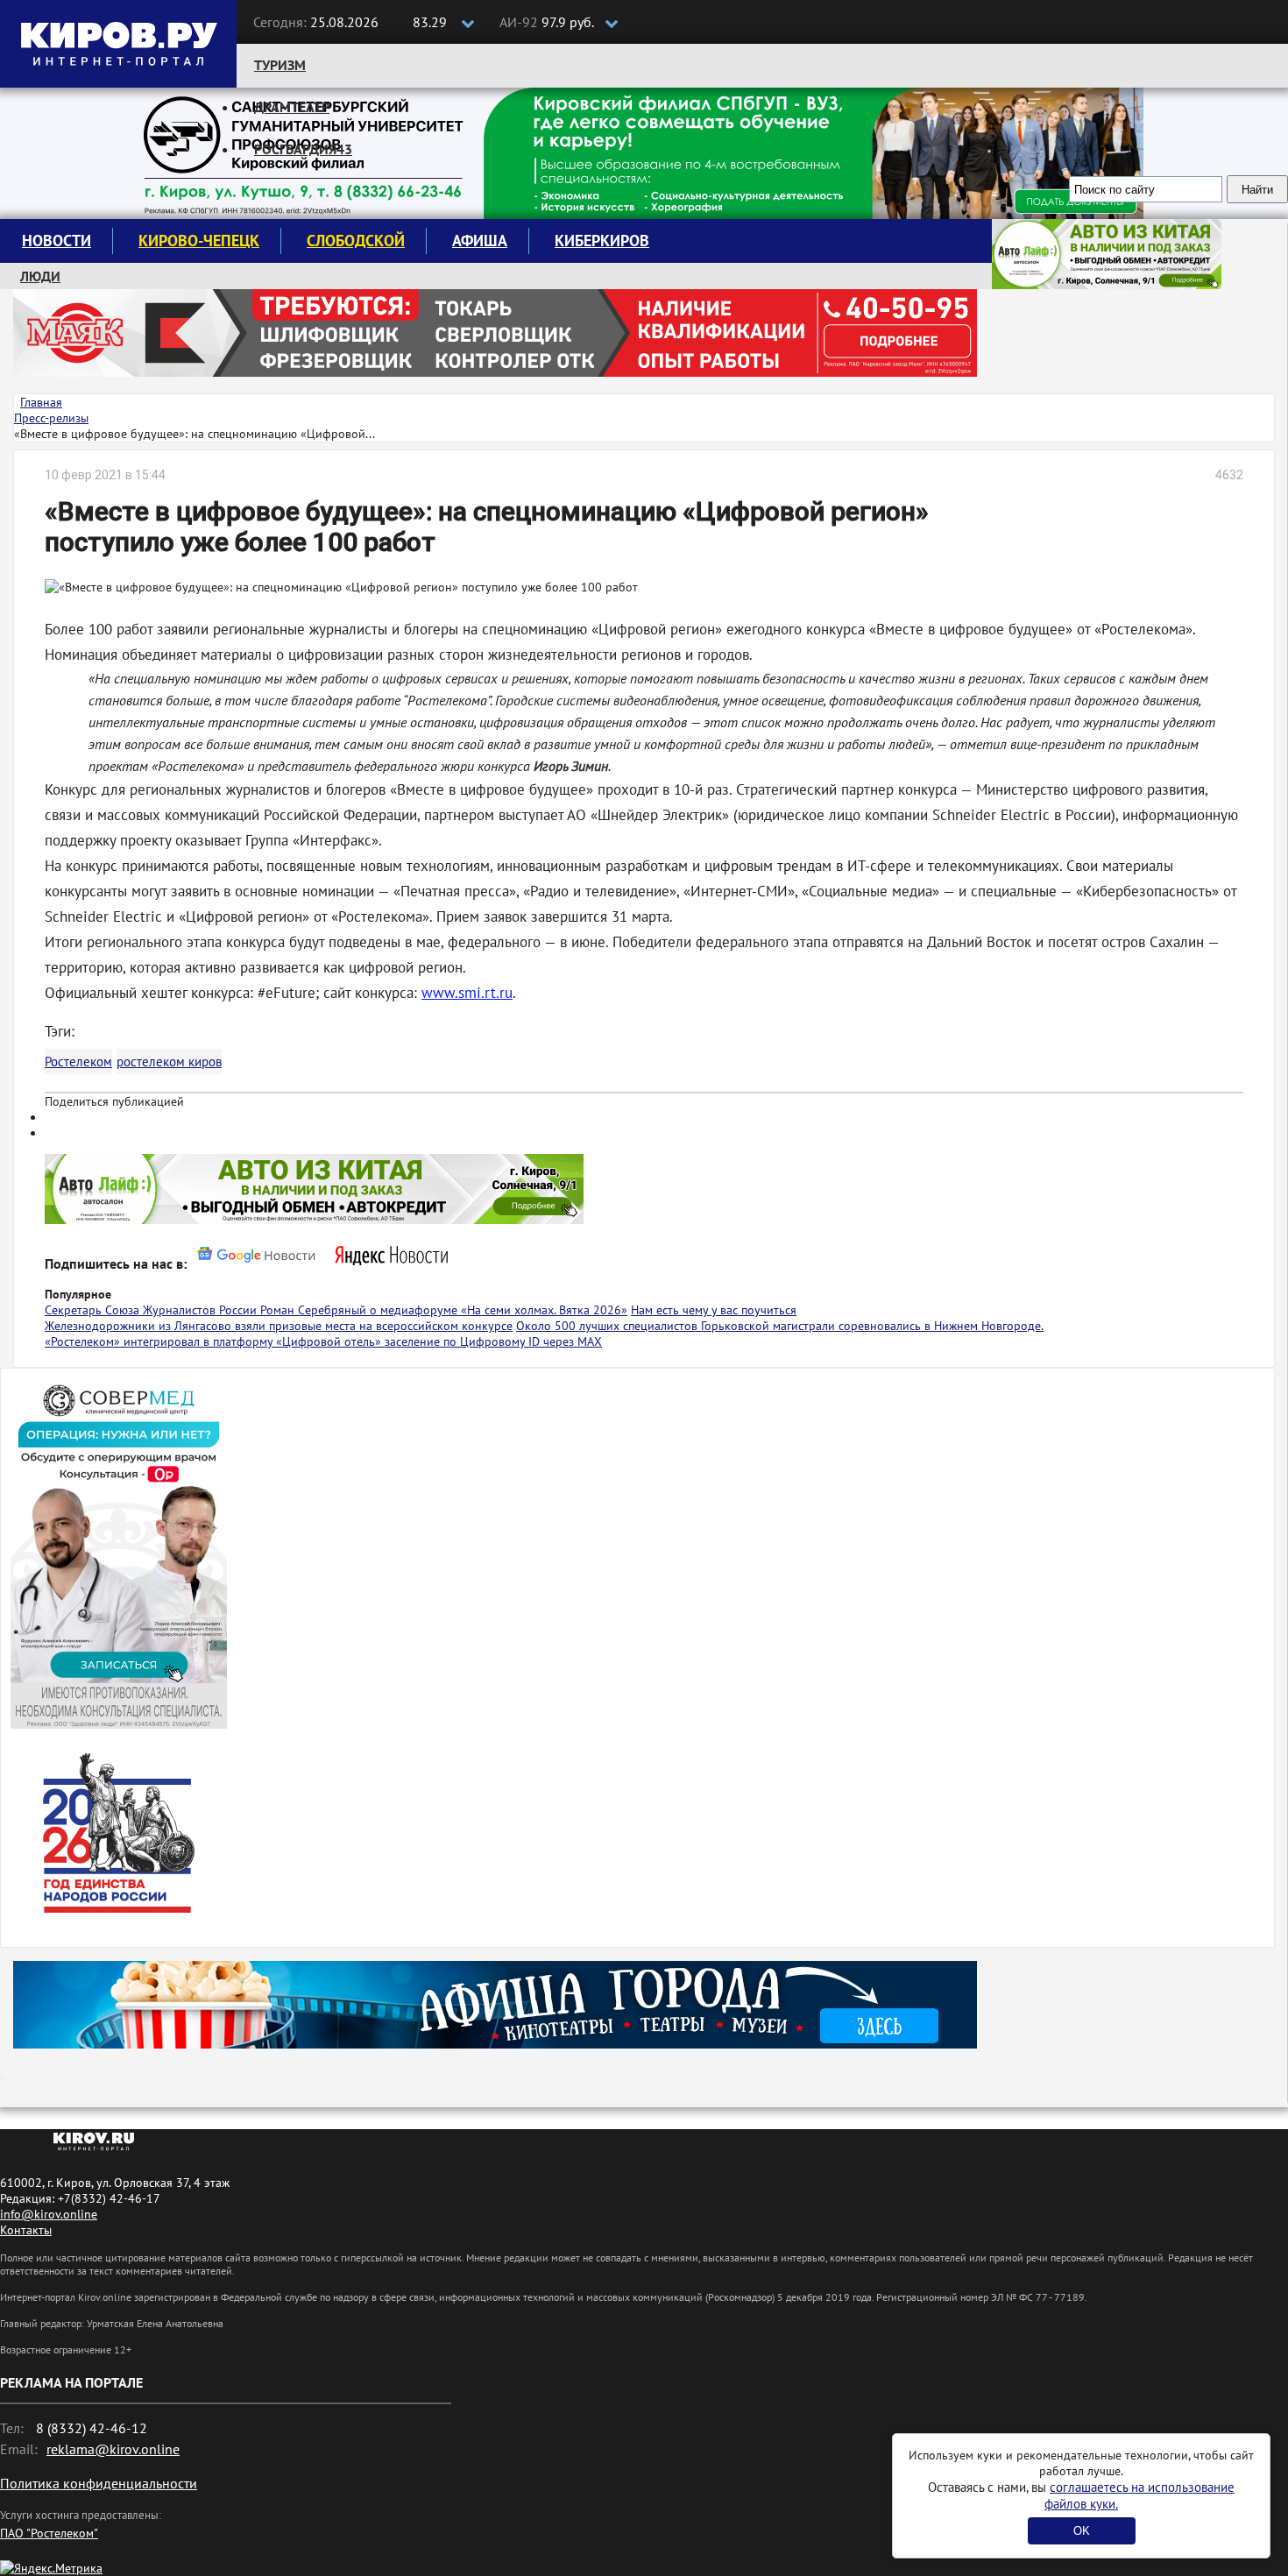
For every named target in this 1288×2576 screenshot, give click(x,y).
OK (1082, 2531)
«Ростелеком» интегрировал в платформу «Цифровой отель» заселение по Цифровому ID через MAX (323, 1341)
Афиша (480, 241)
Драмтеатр (292, 107)
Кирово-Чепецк (199, 241)
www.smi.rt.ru (467, 993)
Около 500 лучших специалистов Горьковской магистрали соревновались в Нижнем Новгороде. (780, 1326)
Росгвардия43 (303, 149)
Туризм (280, 65)
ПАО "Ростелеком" (49, 2533)
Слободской (356, 241)
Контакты (26, 2230)
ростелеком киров (169, 1062)
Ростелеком (78, 1062)
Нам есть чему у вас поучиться (714, 1310)
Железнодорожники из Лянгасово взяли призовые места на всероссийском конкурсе (279, 1326)
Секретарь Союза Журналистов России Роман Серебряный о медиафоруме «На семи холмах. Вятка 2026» (336, 1310)
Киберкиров (602, 241)
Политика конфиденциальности (99, 2483)
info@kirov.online (49, 2214)
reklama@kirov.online (113, 2449)
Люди (40, 276)
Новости (57, 241)
